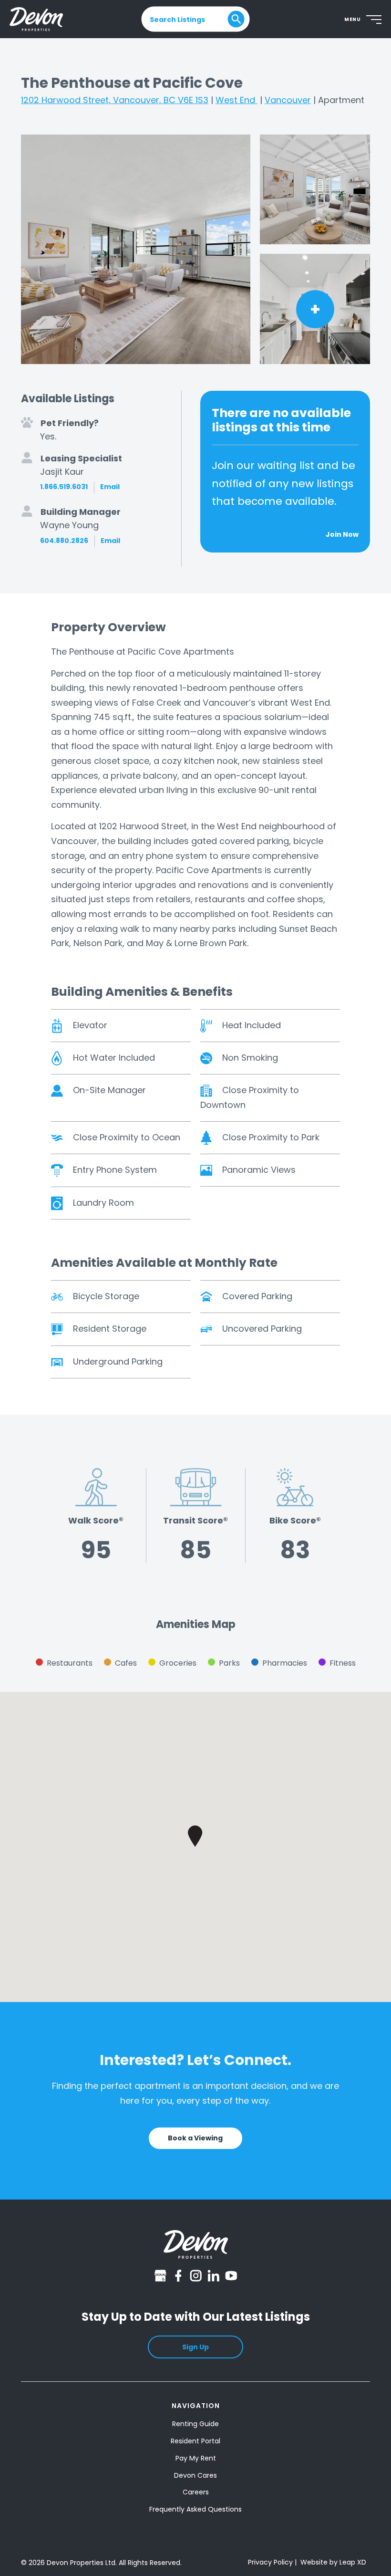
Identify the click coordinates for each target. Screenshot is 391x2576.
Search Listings (177, 19)
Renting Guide (195, 2424)
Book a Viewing (195, 2138)
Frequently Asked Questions (195, 2509)
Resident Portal (195, 2441)
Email (110, 487)
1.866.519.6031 (64, 487)
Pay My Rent (196, 2458)
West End (237, 100)
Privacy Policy (270, 2562)
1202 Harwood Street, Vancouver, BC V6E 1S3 (115, 100)
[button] (195, 1836)
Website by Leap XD (333, 2562)
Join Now (342, 534)
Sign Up (195, 2347)
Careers (196, 2492)
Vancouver (288, 100)
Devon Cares (195, 2475)
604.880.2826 (64, 541)
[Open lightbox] (136, 249)
